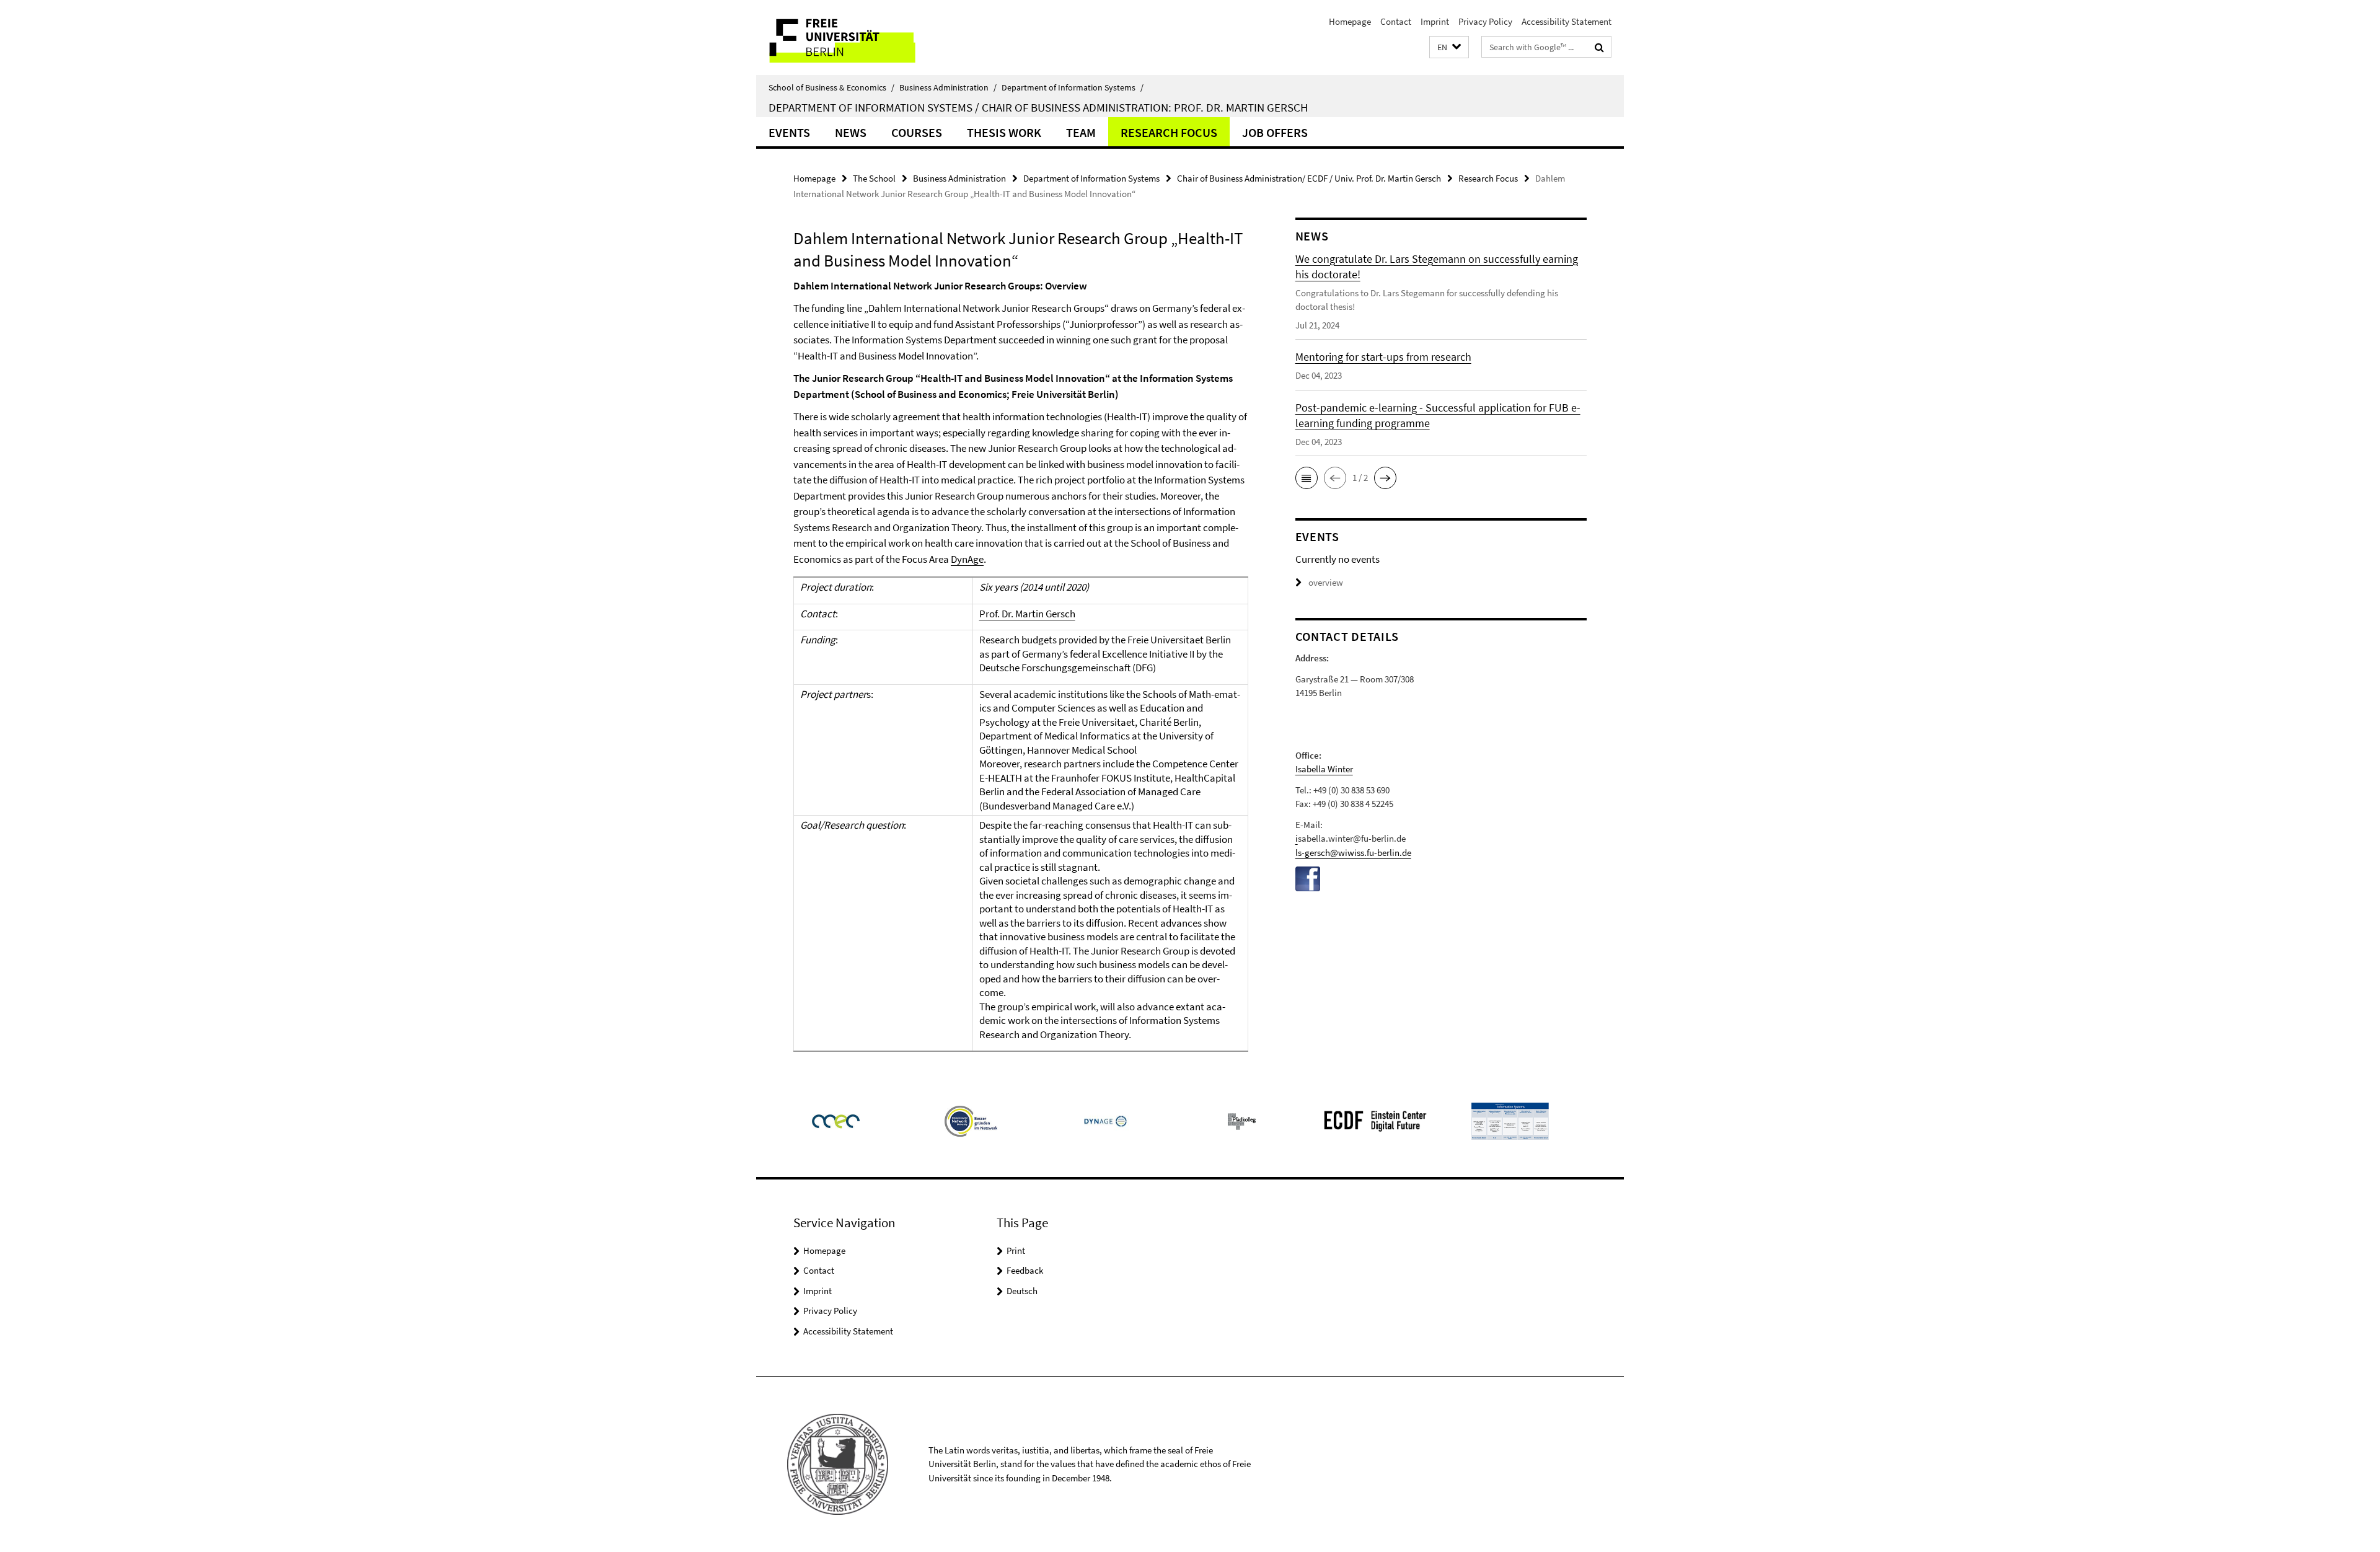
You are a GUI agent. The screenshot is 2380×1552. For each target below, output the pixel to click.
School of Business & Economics (831, 87)
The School (874, 178)
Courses (917, 132)
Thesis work (1004, 132)
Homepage (1350, 21)
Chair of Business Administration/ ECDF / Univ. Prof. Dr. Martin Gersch (1309, 178)
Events (789, 132)
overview (1326, 582)
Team (1081, 132)
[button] (1449, 47)
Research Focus (1169, 132)
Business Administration (948, 87)
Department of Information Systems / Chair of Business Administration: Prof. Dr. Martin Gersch (1038, 107)
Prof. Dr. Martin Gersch (1027, 614)
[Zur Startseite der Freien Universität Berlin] (860, 37)
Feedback (1025, 1270)
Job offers (1275, 132)
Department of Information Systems (1073, 87)
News (851, 132)
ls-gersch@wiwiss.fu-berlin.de (1353, 853)
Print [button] (1016, 1250)
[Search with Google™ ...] (1599, 47)
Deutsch (1022, 1291)
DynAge (967, 559)
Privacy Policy (1485, 21)
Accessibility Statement (1567, 21)
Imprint (1435, 21)
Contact (1396, 21)
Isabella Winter (1324, 769)
